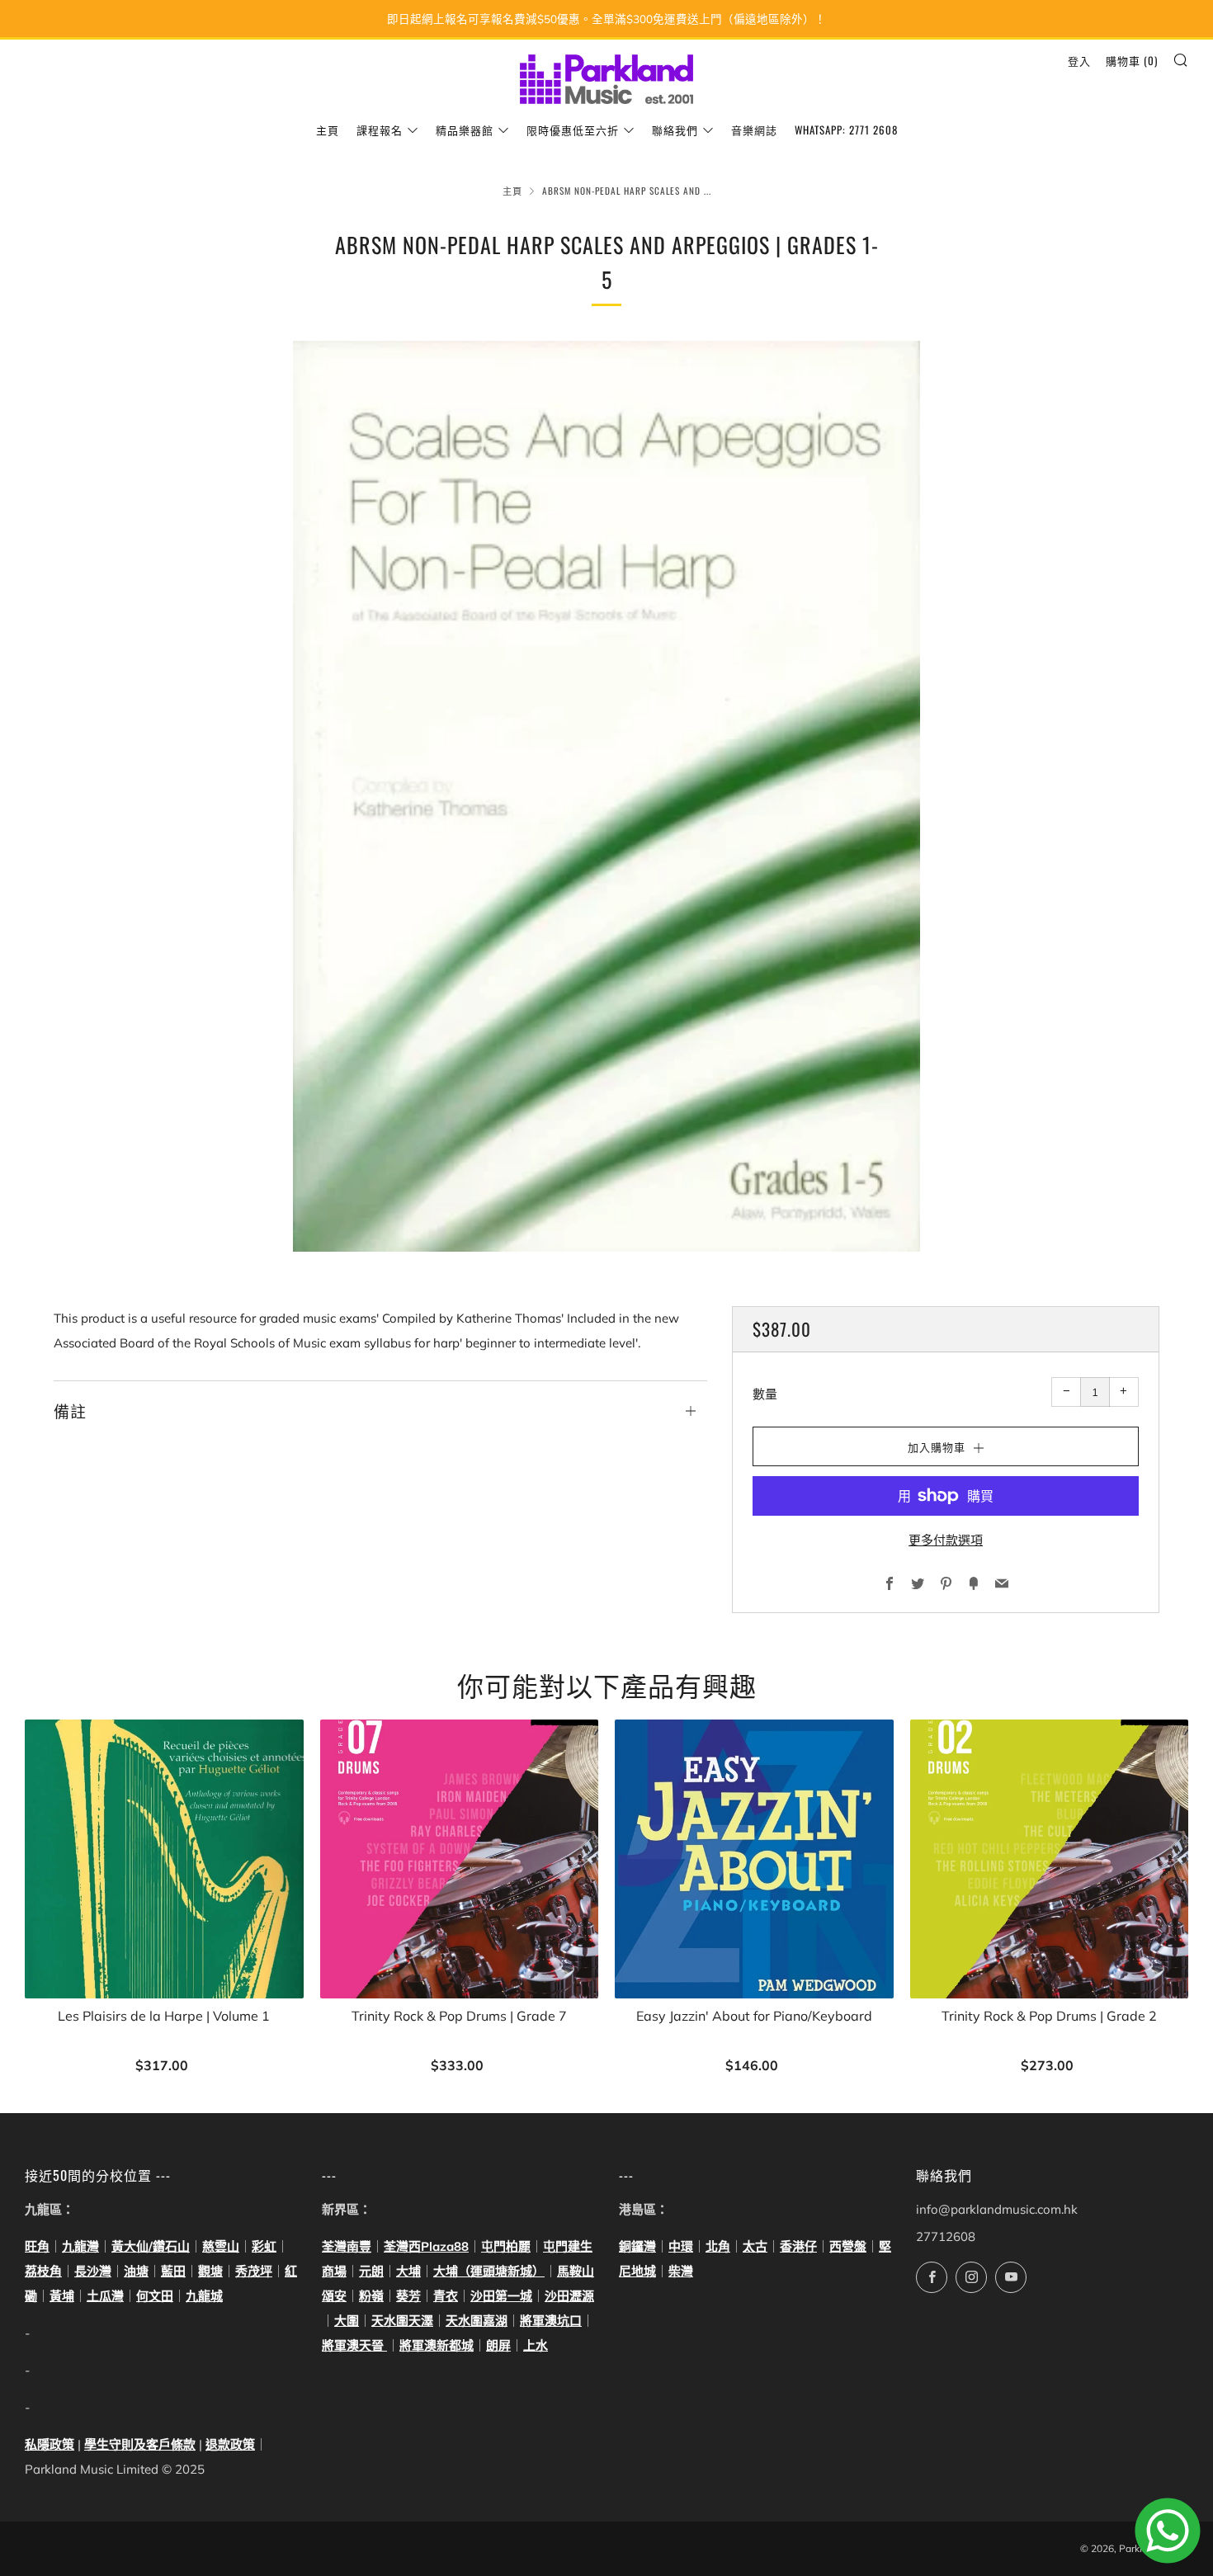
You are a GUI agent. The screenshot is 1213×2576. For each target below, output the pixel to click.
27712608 (946, 2236)
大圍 (347, 2321)
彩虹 (264, 2246)
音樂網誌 (754, 130)
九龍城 (204, 2296)
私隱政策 (50, 2444)
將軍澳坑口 (551, 2321)
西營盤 (848, 2246)
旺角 (37, 2246)
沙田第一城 (501, 2296)
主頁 (328, 130)
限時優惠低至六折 (573, 130)
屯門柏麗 (506, 2246)
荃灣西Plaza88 (426, 2246)
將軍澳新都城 (437, 2345)
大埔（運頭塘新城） (489, 2271)
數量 (765, 1394)
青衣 (446, 2296)
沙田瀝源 (569, 2296)
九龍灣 (80, 2246)
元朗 (371, 2271)
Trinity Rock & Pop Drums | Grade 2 (1049, 2016)
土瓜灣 (105, 2296)
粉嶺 (371, 2296)
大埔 (408, 2271)
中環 (681, 2246)
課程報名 (380, 130)
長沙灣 (93, 2271)
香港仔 (798, 2246)
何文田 (155, 2296)
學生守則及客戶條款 (140, 2444)
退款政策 (230, 2444)
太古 (755, 2246)
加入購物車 (164, 2066)
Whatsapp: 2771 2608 (846, 130)
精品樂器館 (465, 130)
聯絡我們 (675, 130)
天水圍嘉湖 (477, 2321)
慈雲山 (221, 2246)
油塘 (136, 2271)
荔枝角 (43, 2271)
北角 (718, 2246)
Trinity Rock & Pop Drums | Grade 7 (459, 2016)
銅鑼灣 (637, 2246)
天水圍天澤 (402, 2321)
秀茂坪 (254, 2271)
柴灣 (681, 2271)
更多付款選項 (946, 1540)
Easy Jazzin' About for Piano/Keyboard (754, 2016)
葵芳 (408, 2296)
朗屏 (498, 2345)
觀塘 (210, 2271)
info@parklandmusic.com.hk (997, 2209)
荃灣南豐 (347, 2246)
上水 (536, 2345)
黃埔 (62, 2296)
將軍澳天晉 (354, 2345)
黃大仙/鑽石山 (151, 2246)
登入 (1079, 60)
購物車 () (1132, 60)
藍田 (173, 2271)
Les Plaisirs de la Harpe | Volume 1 (164, 2016)
